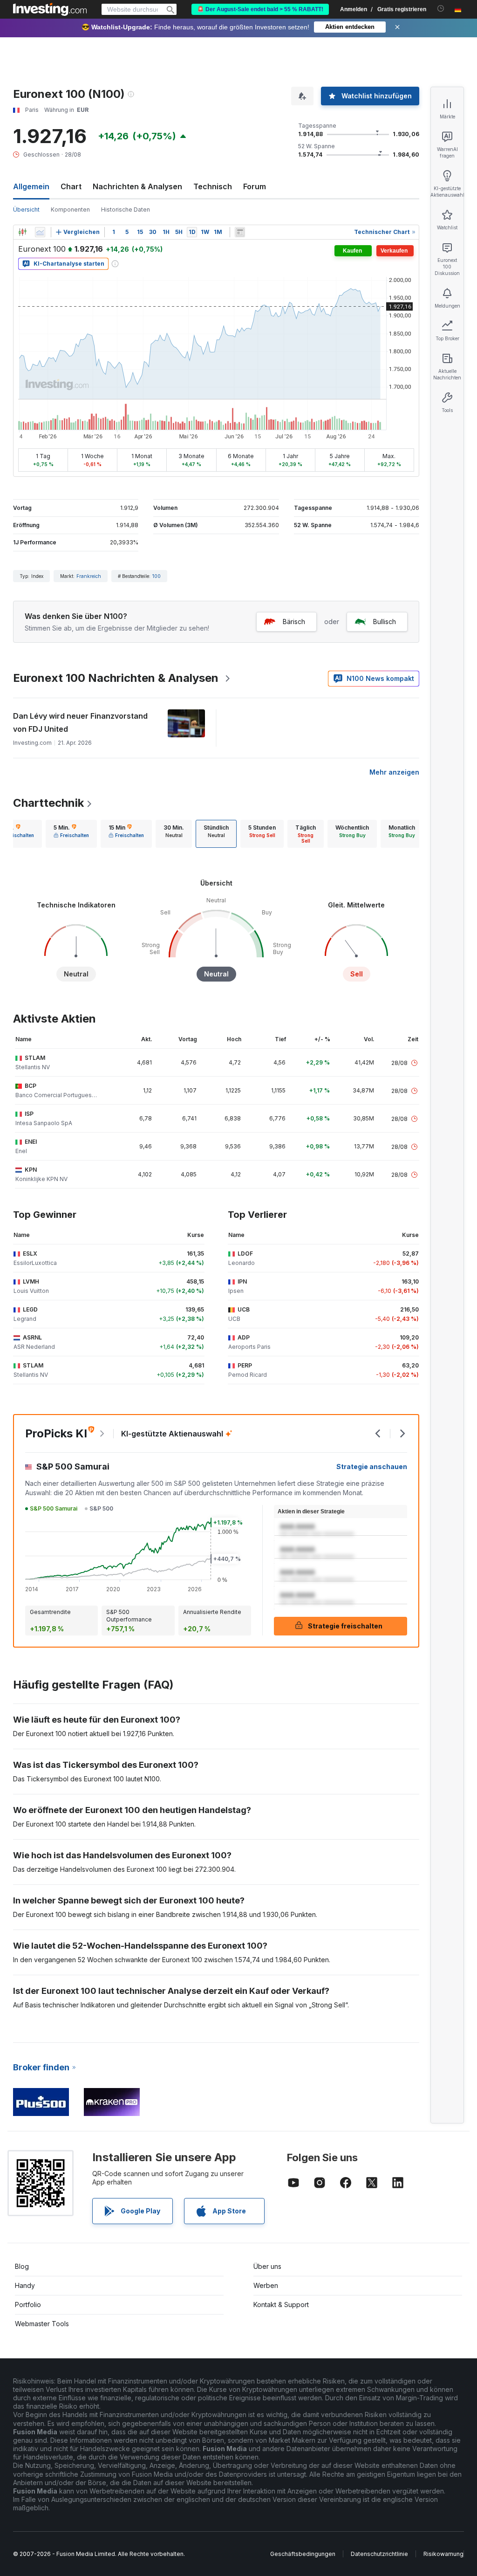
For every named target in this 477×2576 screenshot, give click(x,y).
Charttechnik (48, 803)
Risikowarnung (443, 2554)
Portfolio (28, 2305)
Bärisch (294, 622)
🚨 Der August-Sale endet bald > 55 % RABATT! (260, 9)
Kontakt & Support (281, 2305)
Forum (255, 186)
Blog (22, 2266)
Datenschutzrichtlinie (379, 2554)
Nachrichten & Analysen (137, 186)
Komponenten (70, 210)
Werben (266, 2285)
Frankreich (89, 576)
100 (157, 576)
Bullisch (385, 622)
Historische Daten (126, 210)
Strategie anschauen (372, 1467)
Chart (71, 186)
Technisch (213, 186)
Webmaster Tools (42, 2324)
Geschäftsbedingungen (303, 2554)
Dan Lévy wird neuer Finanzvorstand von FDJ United (80, 722)
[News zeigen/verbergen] (240, 232)
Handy (25, 2285)
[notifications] (441, 9)
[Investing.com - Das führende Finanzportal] (50, 9)
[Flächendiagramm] (40, 232)
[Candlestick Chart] (22, 232)
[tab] (71, 834)
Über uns (267, 2266)
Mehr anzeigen (394, 772)
